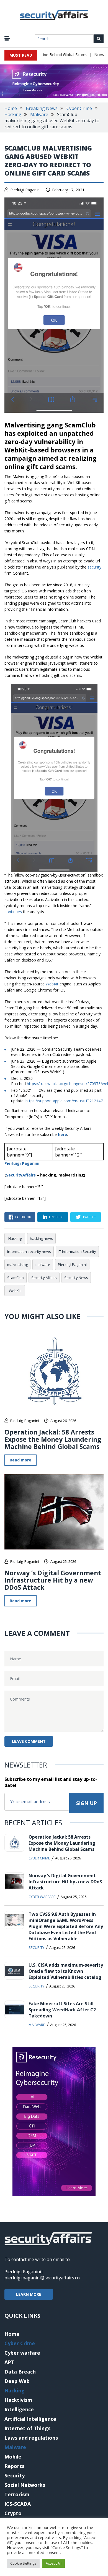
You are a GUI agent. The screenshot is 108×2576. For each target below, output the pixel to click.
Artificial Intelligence (30, 2419)
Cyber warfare (42, 1897)
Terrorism (17, 2494)
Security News (76, 1278)
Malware (39, 114)
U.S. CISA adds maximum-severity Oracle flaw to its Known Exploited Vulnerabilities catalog (66, 1971)
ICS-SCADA (18, 2504)
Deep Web (17, 2381)
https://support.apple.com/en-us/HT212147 (64, 1101)
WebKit (52, 984)
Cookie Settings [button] (23, 2563)
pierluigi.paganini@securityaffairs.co (42, 2278)
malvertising (17, 1265)
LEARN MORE (29, 2294)
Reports (14, 2466)
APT (9, 2362)
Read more (20, 1460)
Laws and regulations (31, 2438)
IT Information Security (77, 1251)
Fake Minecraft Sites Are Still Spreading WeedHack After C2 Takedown (62, 2010)
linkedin (56, 1217)
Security (36, 1947)
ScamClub (16, 1278)
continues (13, 912)
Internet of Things (27, 2428)
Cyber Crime (79, 108)
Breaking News (42, 108)
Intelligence (19, 2409)
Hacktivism (18, 2400)
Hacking (13, 114)
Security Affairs (44, 1278)
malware (43, 1265)
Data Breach (20, 2372)
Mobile (13, 2457)
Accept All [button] (54, 2563)
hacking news (41, 1238)
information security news (29, 1251)
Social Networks (25, 2485)
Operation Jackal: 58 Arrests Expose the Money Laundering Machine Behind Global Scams (53, 1439)
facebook (23, 1217)
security (94, 567)
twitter (89, 1217)
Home (11, 108)
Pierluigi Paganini (25, 190)
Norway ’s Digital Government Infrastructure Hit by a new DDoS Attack (53, 1580)
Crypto (13, 2513)
